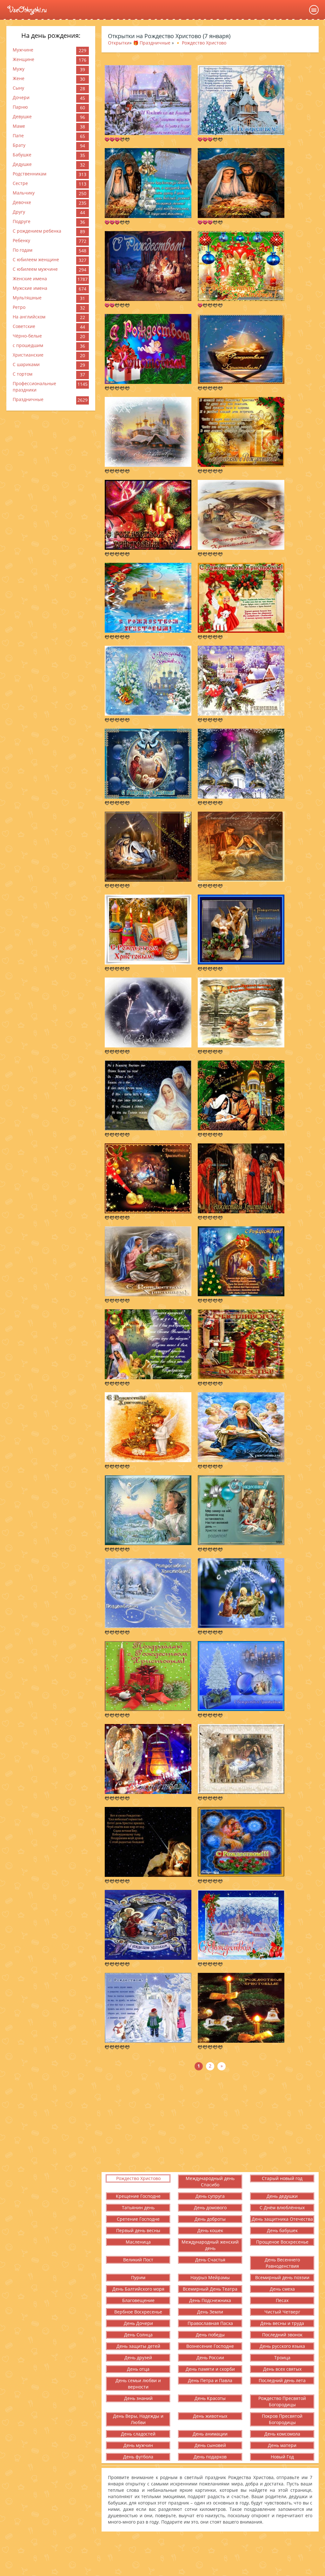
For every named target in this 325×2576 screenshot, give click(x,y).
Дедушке (22, 164)
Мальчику (24, 193)
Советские (24, 326)
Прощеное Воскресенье (282, 2242)
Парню (20, 107)
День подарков (210, 2457)
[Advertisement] (210, 2121)
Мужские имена (30, 288)
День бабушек (282, 2230)
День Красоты (210, 2398)
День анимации (210, 2434)
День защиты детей (138, 2346)
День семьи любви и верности (138, 2384)
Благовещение (138, 2300)
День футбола (138, 2457)
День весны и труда (282, 2323)
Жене (19, 78)
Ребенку (21, 240)
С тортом (23, 374)
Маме (19, 126)
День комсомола (282, 2434)
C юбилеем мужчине (35, 269)
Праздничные (28, 399)
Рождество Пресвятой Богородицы (282, 2401)
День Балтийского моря (138, 2289)
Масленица (138, 2242)
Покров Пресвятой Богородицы (282, 2419)
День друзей (138, 2358)
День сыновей (210, 2445)
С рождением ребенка (37, 231)
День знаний (138, 2398)
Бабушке (22, 155)
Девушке (22, 116)
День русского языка (282, 2346)
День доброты (210, 2219)
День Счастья (210, 2260)
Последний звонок (282, 2335)
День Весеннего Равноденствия (282, 2263)
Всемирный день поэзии (282, 2277)
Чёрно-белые (27, 336)
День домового (210, 2208)
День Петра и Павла (210, 2380)
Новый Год (282, 2457)
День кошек (210, 2230)
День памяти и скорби (210, 2369)
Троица (282, 2358)
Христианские (28, 355)
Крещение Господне (138, 2196)
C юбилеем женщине (36, 259)
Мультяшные (27, 298)
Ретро (19, 307)
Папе (18, 136)
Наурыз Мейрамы (210, 2277)
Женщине (23, 59)
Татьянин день (138, 2208)
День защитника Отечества (282, 2219)
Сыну (18, 88)
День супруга (210, 2196)
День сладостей (138, 2434)
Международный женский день (210, 2245)
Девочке (22, 202)
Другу (19, 212)
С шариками (26, 364)
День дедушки (282, 2196)
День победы (210, 2335)
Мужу (19, 69)
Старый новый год (282, 2178)
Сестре (20, 183)
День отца (138, 2369)
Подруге (22, 221)
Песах (282, 2300)
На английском (29, 317)
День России (210, 2358)
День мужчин (138, 2445)
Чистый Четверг (282, 2312)
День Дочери (138, 2323)
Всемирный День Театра (210, 2289)
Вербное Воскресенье (138, 2312)
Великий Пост (138, 2260)
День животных (210, 2416)
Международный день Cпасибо (210, 2181)
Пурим (138, 2277)
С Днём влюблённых (282, 2208)
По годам (23, 250)
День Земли (210, 2312)
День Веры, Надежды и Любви (138, 2419)
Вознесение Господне (210, 2346)
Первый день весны (138, 2230)
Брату (19, 145)
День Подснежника (210, 2300)
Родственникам (30, 174)
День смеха (282, 2289)
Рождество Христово (138, 2178)
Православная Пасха (210, 2323)
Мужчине (23, 50)
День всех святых (282, 2369)
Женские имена (30, 279)
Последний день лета (282, 2380)
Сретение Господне (138, 2219)
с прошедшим (28, 345)
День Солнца (138, 2335)
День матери (282, 2445)
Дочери (21, 97)
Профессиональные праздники (34, 387)
